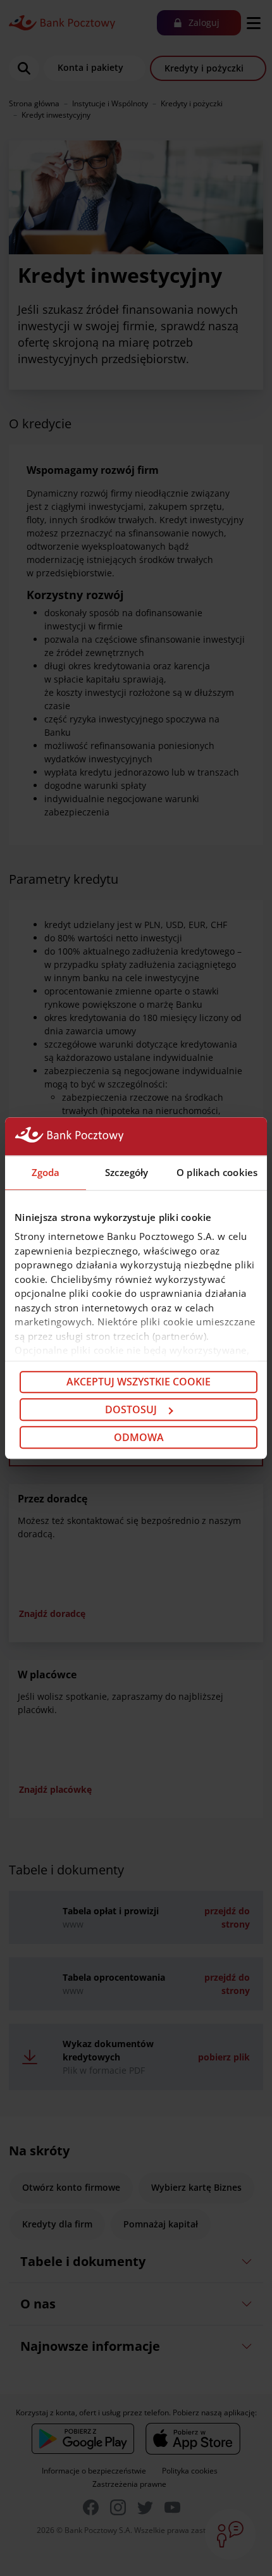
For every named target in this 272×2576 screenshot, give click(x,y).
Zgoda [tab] (46, 1172)
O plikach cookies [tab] (217, 1172)
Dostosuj (131, 1409)
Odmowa (139, 1437)
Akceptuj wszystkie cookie (139, 1382)
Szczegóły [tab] (127, 1172)
